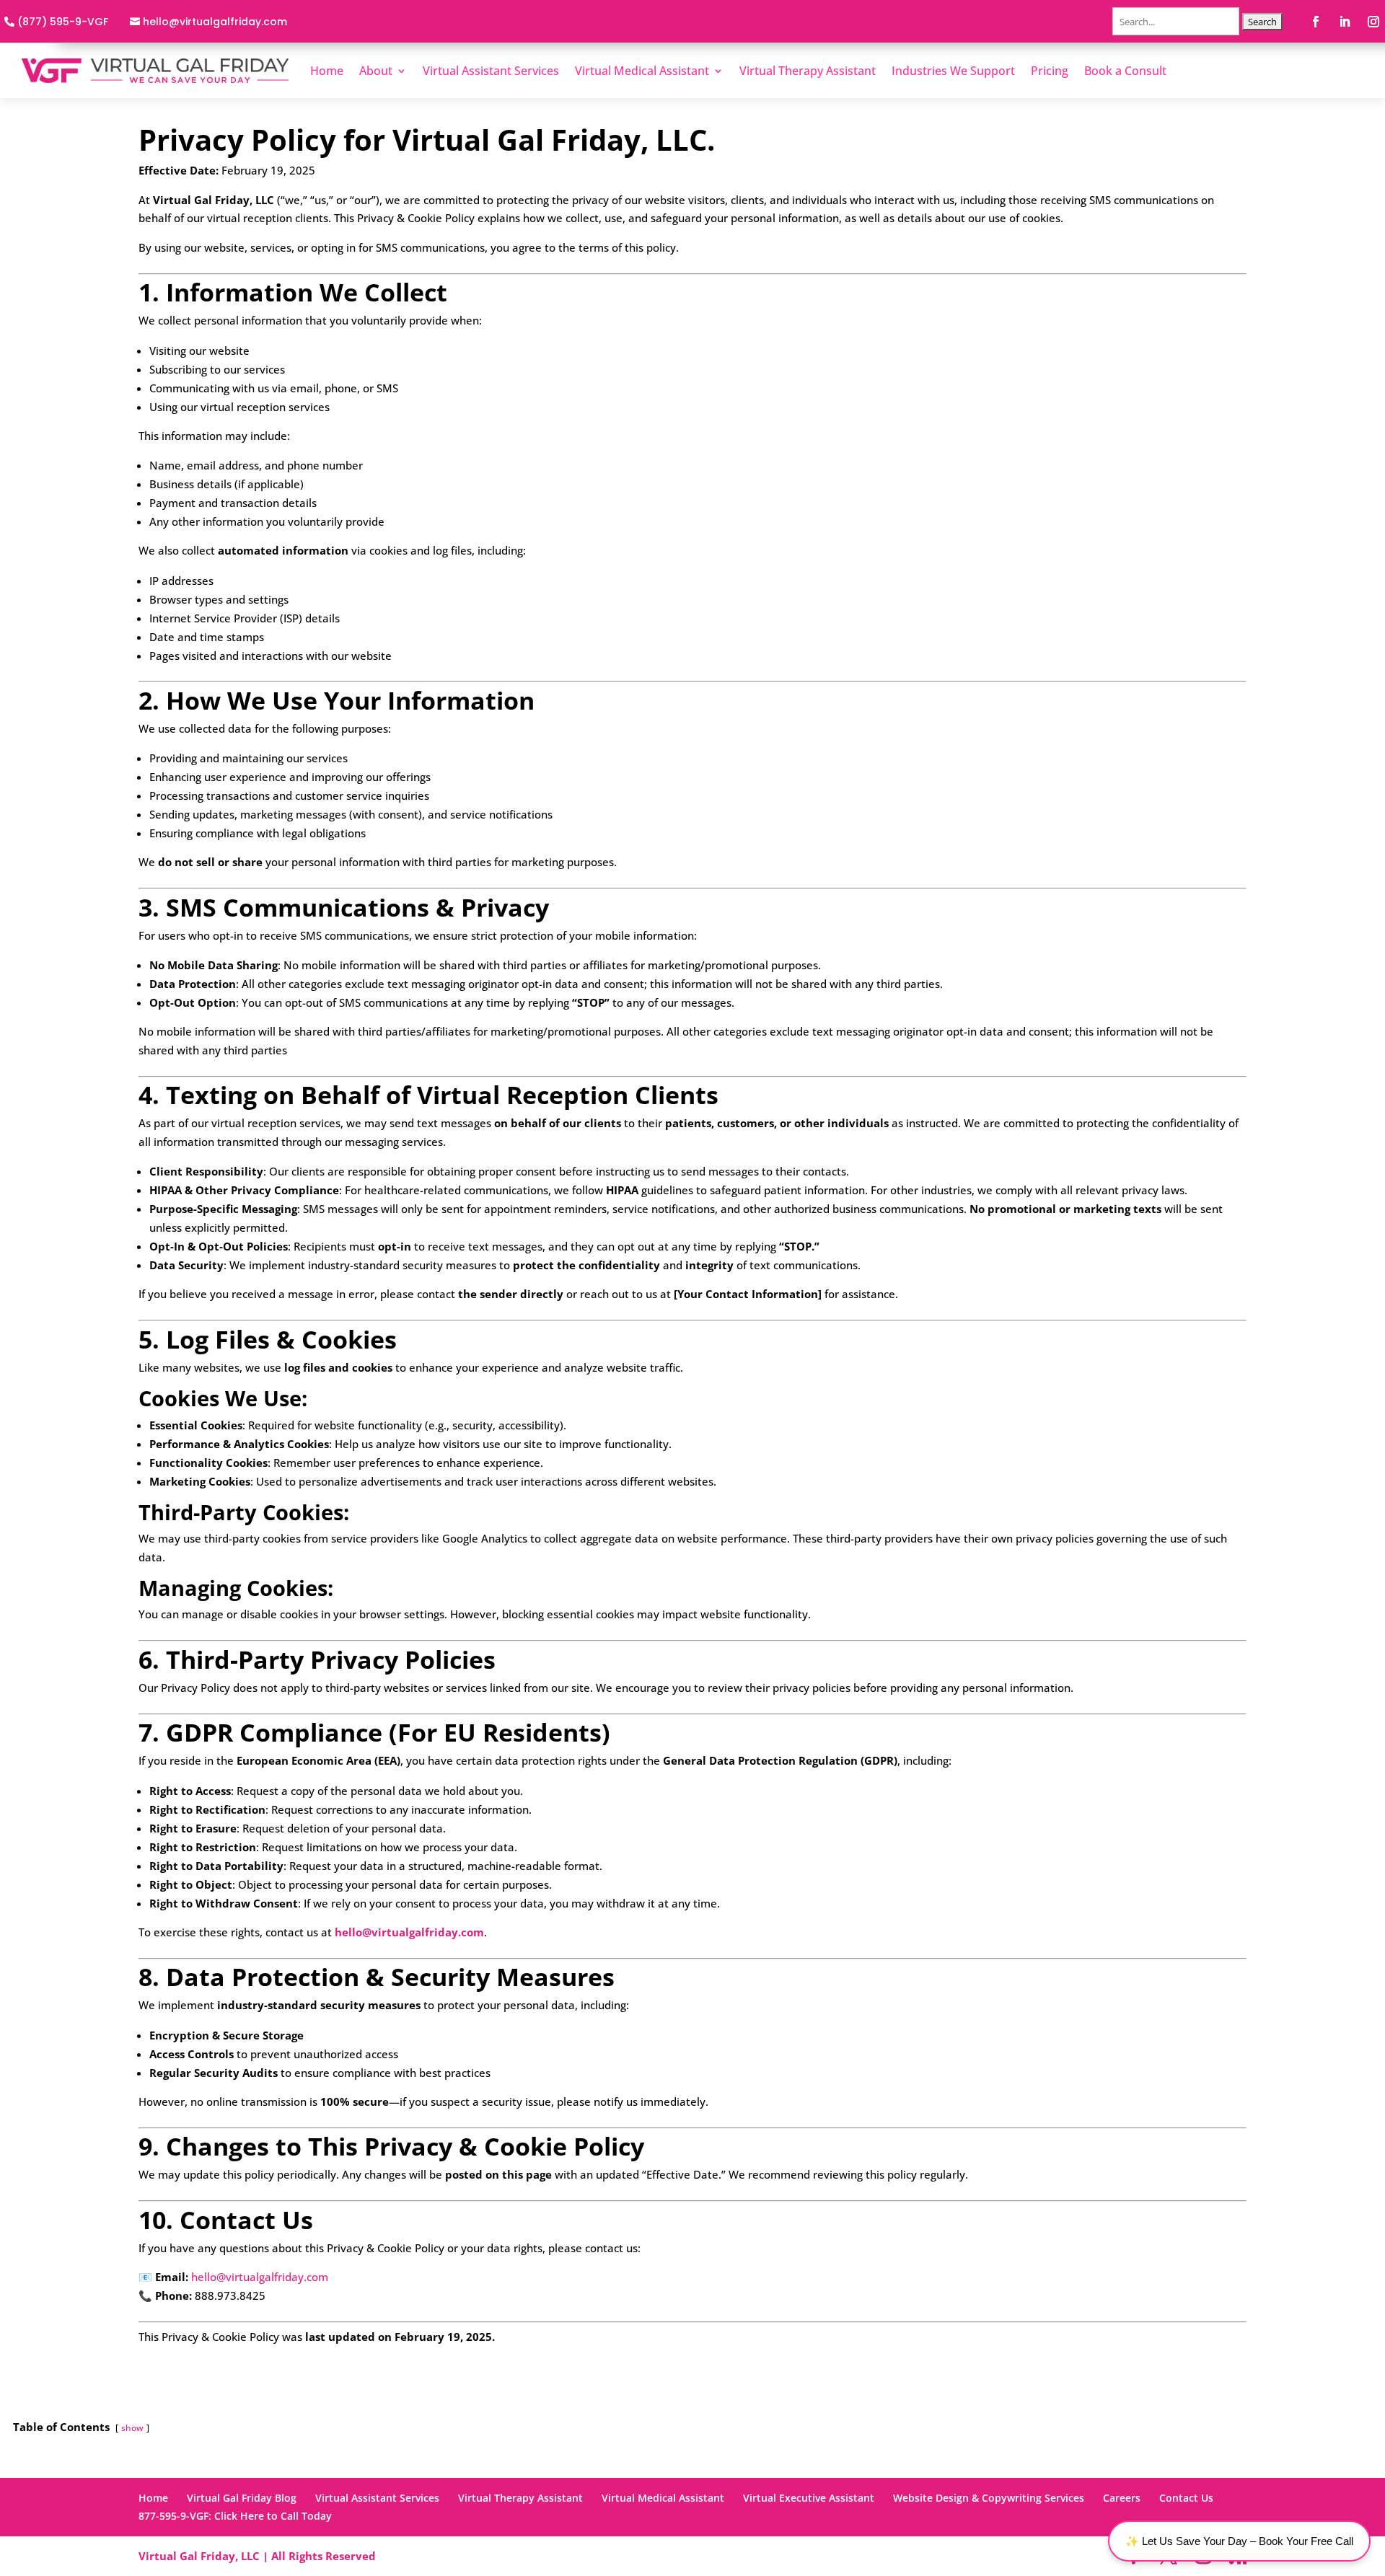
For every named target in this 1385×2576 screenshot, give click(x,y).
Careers (1122, 2498)
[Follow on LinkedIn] (1345, 22)
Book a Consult (1125, 71)
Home (327, 71)
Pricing (1050, 71)
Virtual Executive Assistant (809, 2498)
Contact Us (1186, 2498)
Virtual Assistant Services (491, 71)
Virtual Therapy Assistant (808, 71)
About (376, 71)
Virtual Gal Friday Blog (242, 2498)
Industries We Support (953, 71)
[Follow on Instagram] (1373, 22)
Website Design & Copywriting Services (989, 2498)
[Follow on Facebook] (1316, 22)
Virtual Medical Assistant (642, 71)
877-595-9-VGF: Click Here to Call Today (235, 2516)
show (132, 2428)
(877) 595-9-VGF (63, 22)
